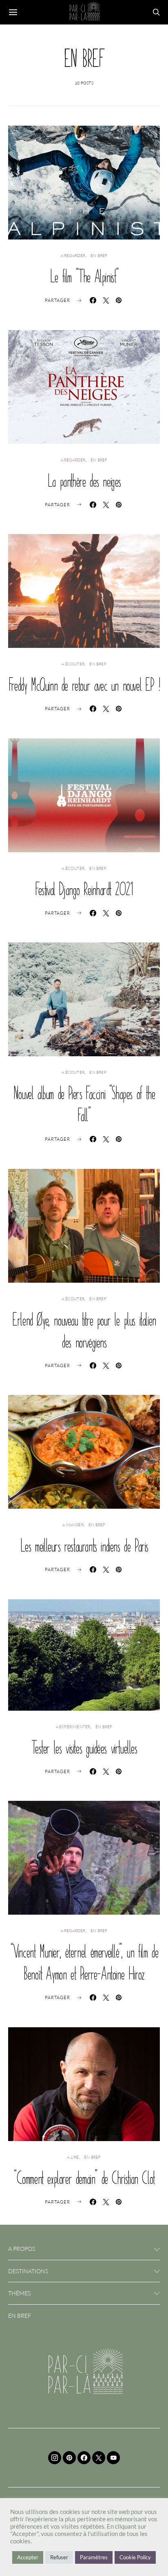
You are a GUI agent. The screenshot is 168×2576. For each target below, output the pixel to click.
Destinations (28, 2271)
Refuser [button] (59, 2557)
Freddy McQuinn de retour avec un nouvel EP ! (84, 685)
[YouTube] (113, 2458)
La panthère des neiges (84, 481)
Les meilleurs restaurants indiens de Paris (84, 1545)
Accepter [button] (28, 2557)
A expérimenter (73, 1727)
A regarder (73, 256)
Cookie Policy (135, 2557)
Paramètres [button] (94, 2557)
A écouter (73, 664)
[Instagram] (55, 2458)
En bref (99, 256)
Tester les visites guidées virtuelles (84, 1747)
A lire (73, 2157)
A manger (73, 1525)
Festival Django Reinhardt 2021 (84, 889)
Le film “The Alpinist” (84, 276)
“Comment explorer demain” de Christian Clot (84, 2178)
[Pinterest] (69, 2458)
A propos (22, 2249)
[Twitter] (99, 2458)
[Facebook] (84, 2458)
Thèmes (19, 2293)
